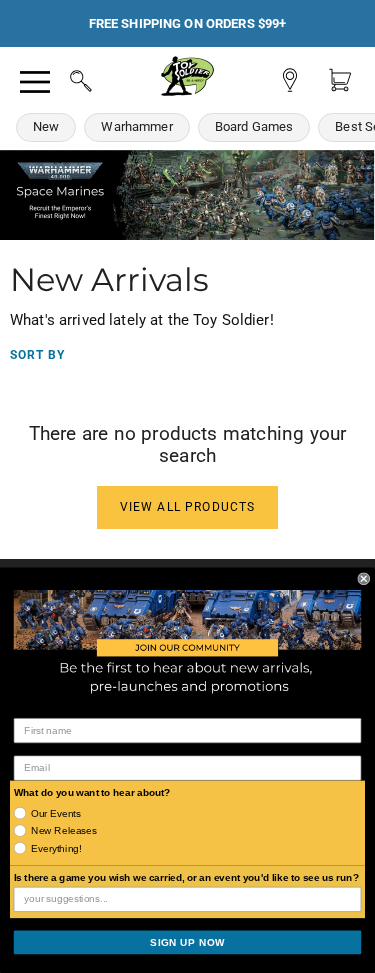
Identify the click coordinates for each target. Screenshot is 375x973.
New (46, 126)
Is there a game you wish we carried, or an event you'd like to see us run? (186, 877)
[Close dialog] (364, 578)
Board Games (254, 126)
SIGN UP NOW (187, 942)
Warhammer (136, 126)
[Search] (62, 78)
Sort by (37, 355)
